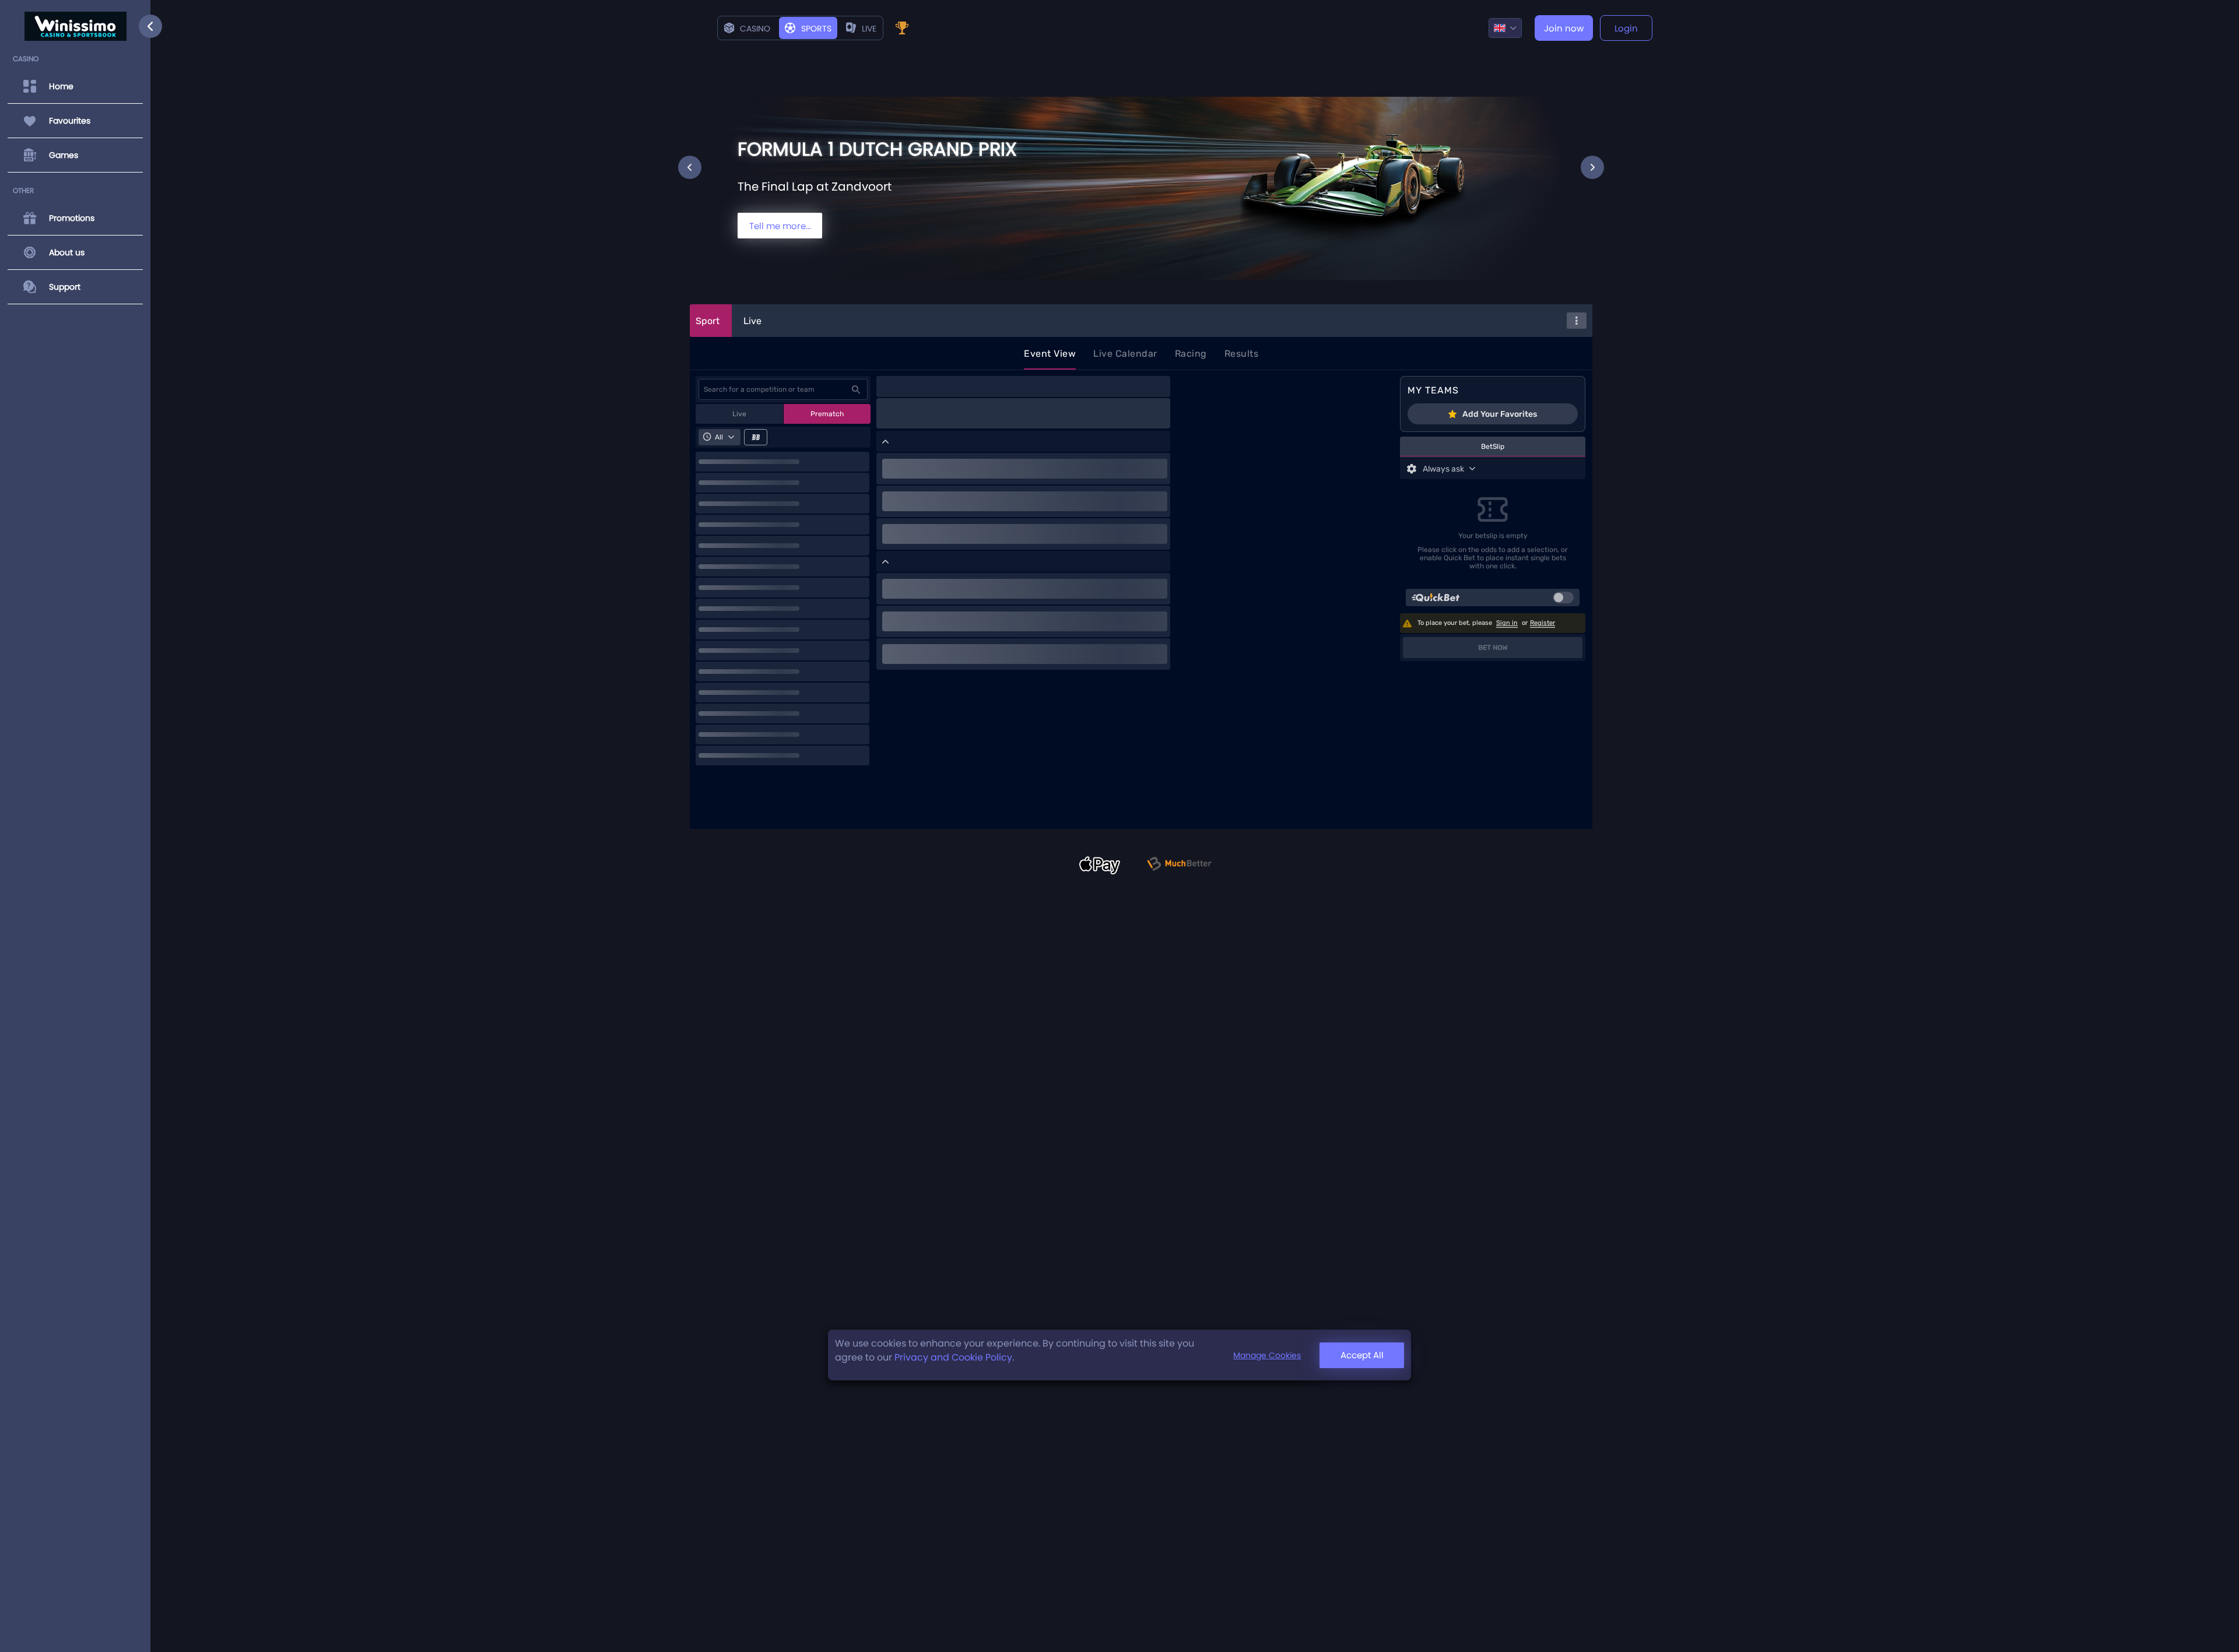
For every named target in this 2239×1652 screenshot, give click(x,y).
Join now (1564, 28)
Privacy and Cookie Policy (953, 1357)
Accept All (1362, 1355)
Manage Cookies (1267, 1355)
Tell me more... (780, 226)
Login (1626, 28)
